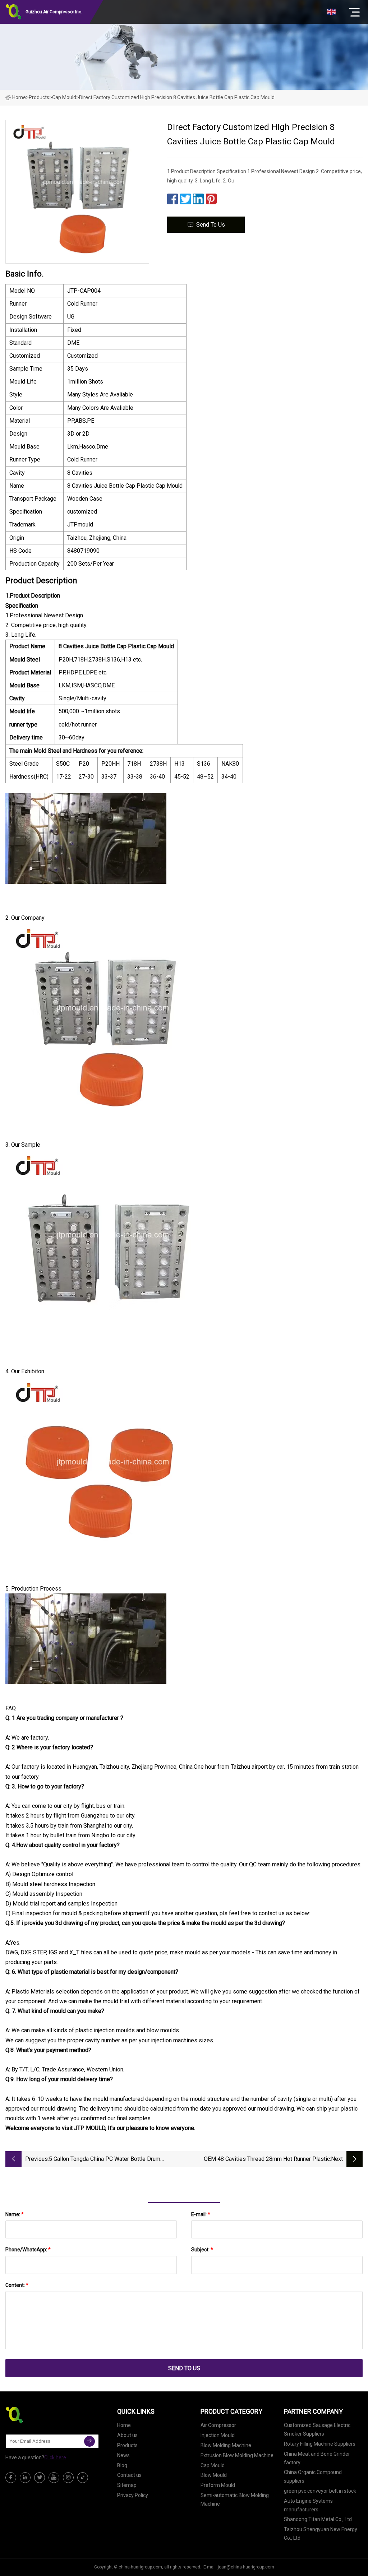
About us (127, 2435)
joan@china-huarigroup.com (246, 2567)
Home (19, 97)
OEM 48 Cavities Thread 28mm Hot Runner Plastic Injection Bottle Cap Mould (267, 2160)
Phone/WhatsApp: (28, 2250)
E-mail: (201, 2214)
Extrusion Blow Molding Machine (237, 2455)
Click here (55, 2457)
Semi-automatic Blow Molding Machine (235, 2500)
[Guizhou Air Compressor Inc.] (41, 2415)
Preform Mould (218, 2485)
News (123, 2455)
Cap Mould (64, 97)
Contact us (129, 2475)
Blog (122, 2465)
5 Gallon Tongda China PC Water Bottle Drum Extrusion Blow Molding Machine (105, 2160)
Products (39, 97)
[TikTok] (83, 2478)
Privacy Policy (133, 2495)
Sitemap (127, 2485)
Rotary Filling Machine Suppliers (320, 2444)
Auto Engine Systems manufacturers (308, 2505)
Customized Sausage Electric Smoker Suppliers (317, 2429)
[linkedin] (25, 2478)
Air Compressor (218, 2425)
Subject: (202, 2250)
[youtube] (54, 2478)
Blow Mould (214, 2475)
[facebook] (11, 2478)
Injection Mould (218, 2435)
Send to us (211, 225)
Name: (15, 2214)
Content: (17, 2285)
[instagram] (68, 2478)
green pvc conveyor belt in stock (320, 2491)
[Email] (89, 2441)
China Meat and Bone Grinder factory (317, 2458)
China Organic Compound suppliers (313, 2477)
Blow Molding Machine (226, 2445)
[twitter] (40, 2478)
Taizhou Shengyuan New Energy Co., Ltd (321, 2534)
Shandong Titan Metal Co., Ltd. (318, 2519)
